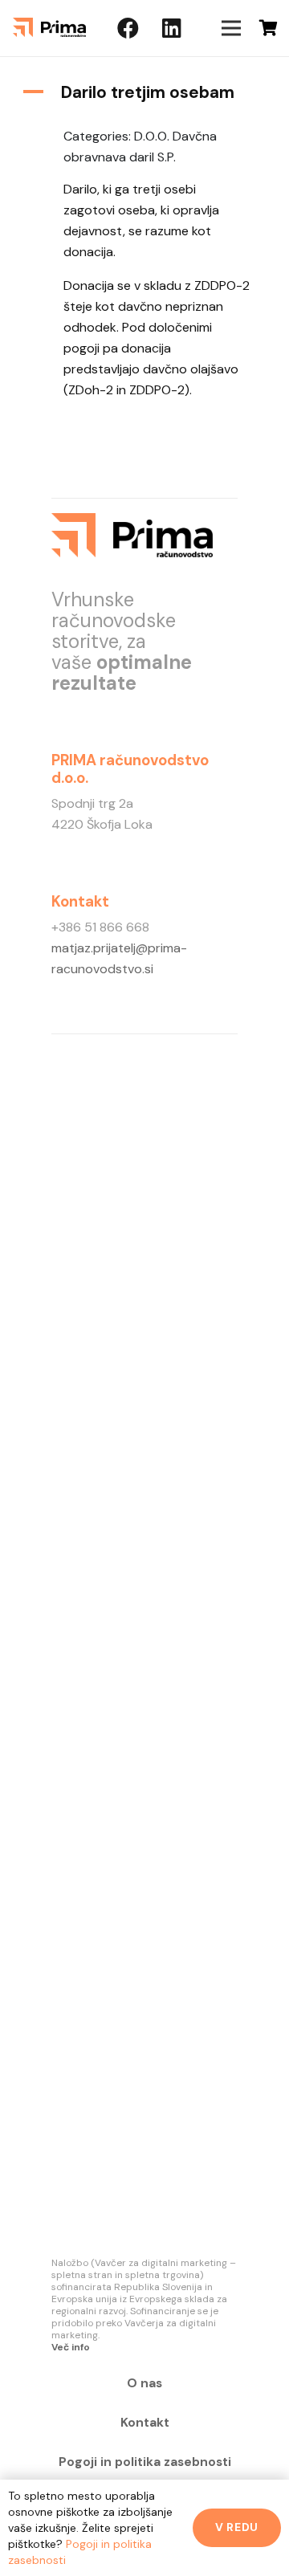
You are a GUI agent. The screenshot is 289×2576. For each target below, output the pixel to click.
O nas (144, 2383)
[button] (144, 93)
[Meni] (231, 28)
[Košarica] (269, 28)
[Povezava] (49, 28)
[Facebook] (128, 28)
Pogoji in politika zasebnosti (145, 2462)
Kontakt (145, 2423)
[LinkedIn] (172, 28)
